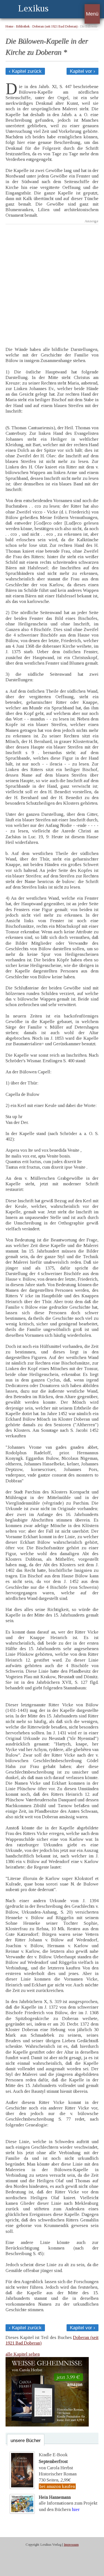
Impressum (71, 2545)
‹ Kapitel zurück (25, 71)
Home (9, 27)
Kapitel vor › (83, 71)
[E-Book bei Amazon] (47, 2425)
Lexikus (33, 8)
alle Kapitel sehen (23, 2354)
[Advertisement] (52, 281)
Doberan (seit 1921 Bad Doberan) (55, 27)
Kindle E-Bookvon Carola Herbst (56, 2461)
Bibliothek (23, 27)
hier (76, 2509)
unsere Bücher (26, 2441)
